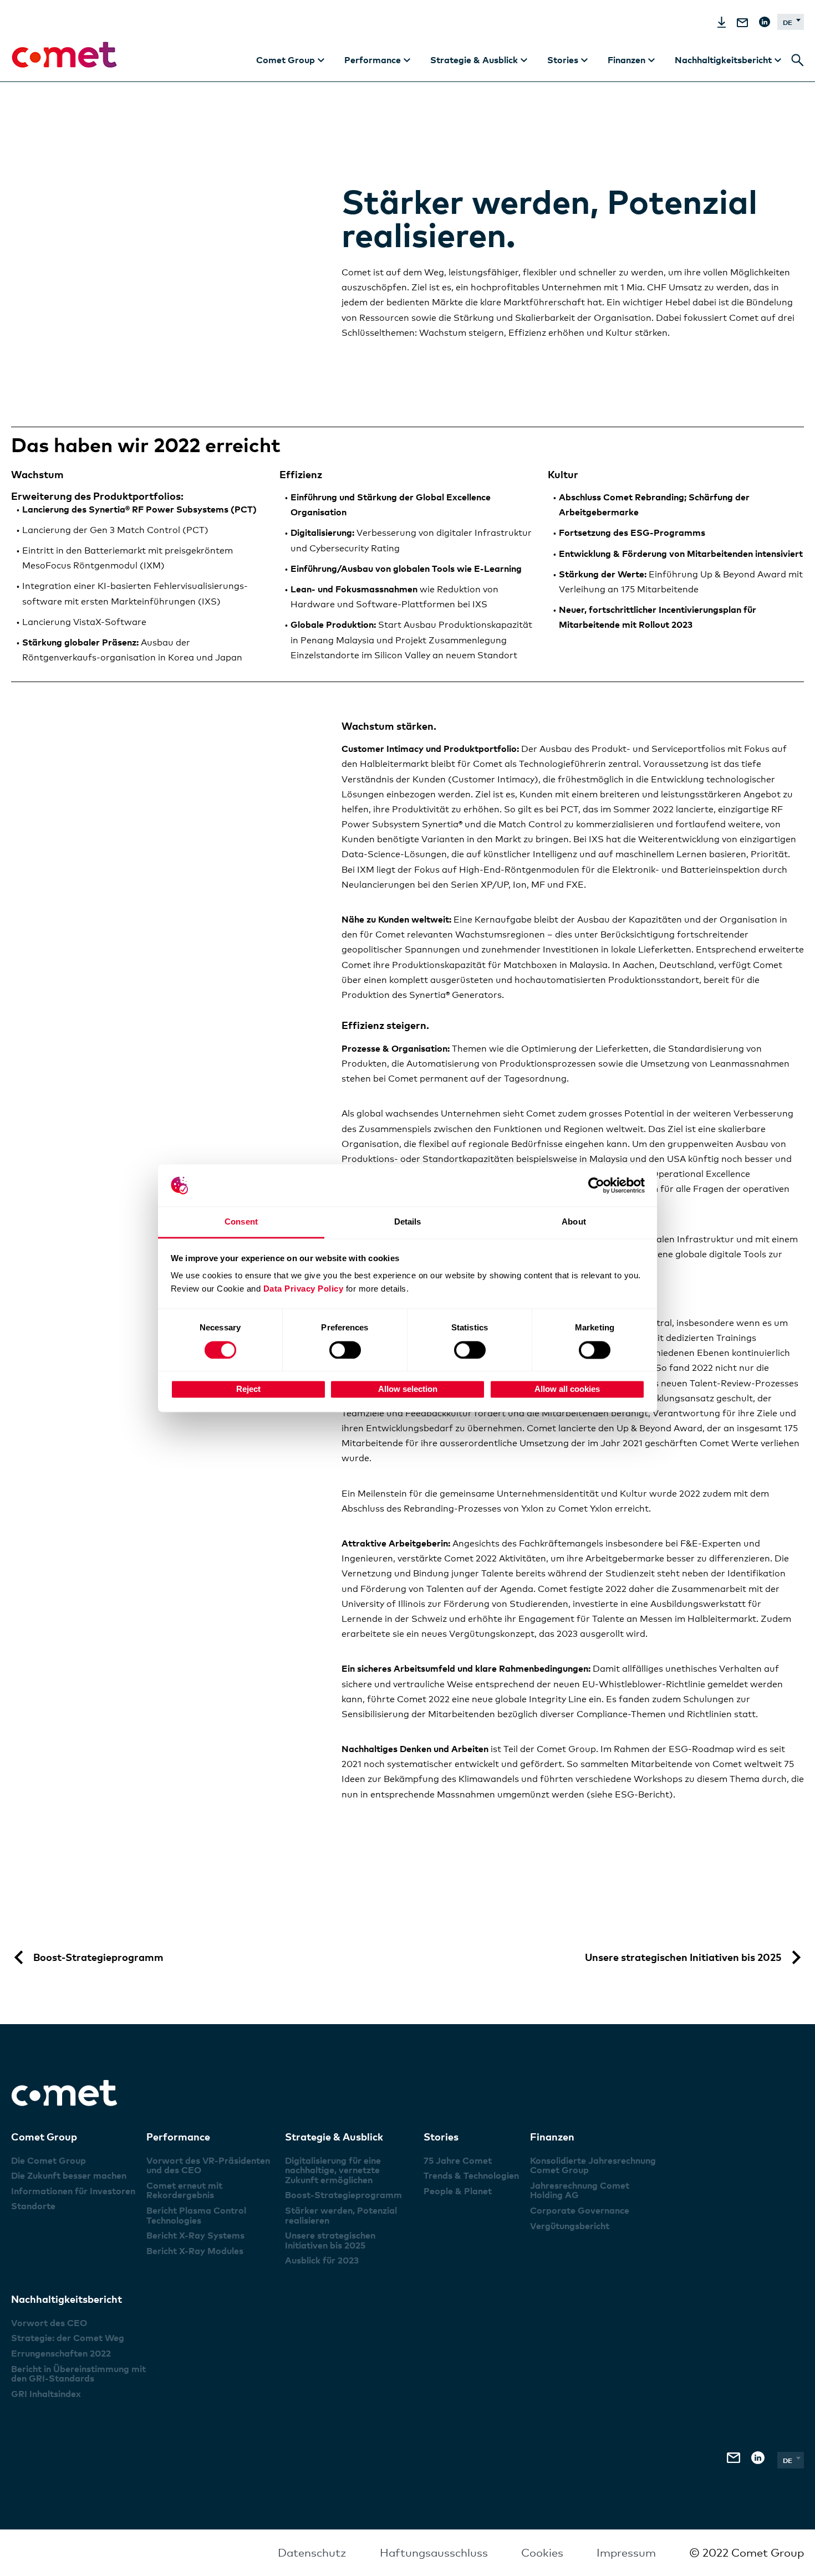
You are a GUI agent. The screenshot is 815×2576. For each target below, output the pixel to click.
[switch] (345, 1350)
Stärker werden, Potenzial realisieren (341, 2215)
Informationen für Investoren (73, 2191)
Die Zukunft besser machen (69, 2175)
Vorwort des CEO (49, 2323)
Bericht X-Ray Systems (195, 2235)
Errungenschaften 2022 (61, 2353)
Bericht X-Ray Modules (195, 2251)
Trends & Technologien (471, 2175)
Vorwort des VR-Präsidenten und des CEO (208, 2165)
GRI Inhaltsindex (46, 2394)
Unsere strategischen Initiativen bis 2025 (330, 2240)
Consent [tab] (241, 1222)
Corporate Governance (580, 2210)
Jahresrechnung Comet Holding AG (580, 2190)
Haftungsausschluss (434, 2553)
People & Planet (458, 2191)
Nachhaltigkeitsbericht (67, 2299)
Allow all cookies (567, 1389)
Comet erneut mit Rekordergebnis (184, 2190)
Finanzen (552, 2136)
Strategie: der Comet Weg (68, 2338)
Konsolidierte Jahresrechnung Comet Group (593, 2165)
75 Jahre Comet (458, 2160)
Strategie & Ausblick (334, 2136)
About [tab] (574, 1222)
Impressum (626, 2553)
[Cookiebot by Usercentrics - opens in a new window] (596, 1185)
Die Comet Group (49, 2160)
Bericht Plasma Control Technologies (196, 2215)
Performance (178, 2136)
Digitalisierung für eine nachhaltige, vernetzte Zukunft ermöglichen (333, 2170)
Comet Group (44, 2136)
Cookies (542, 2553)
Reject (248, 1389)
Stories (441, 2136)
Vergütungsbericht (570, 2226)
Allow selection (408, 1389)
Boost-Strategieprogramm (343, 2195)
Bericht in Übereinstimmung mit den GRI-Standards (78, 2374)
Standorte (33, 2206)
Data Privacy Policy (304, 1289)
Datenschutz (312, 2553)
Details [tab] (408, 1222)
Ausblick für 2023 (322, 2260)
